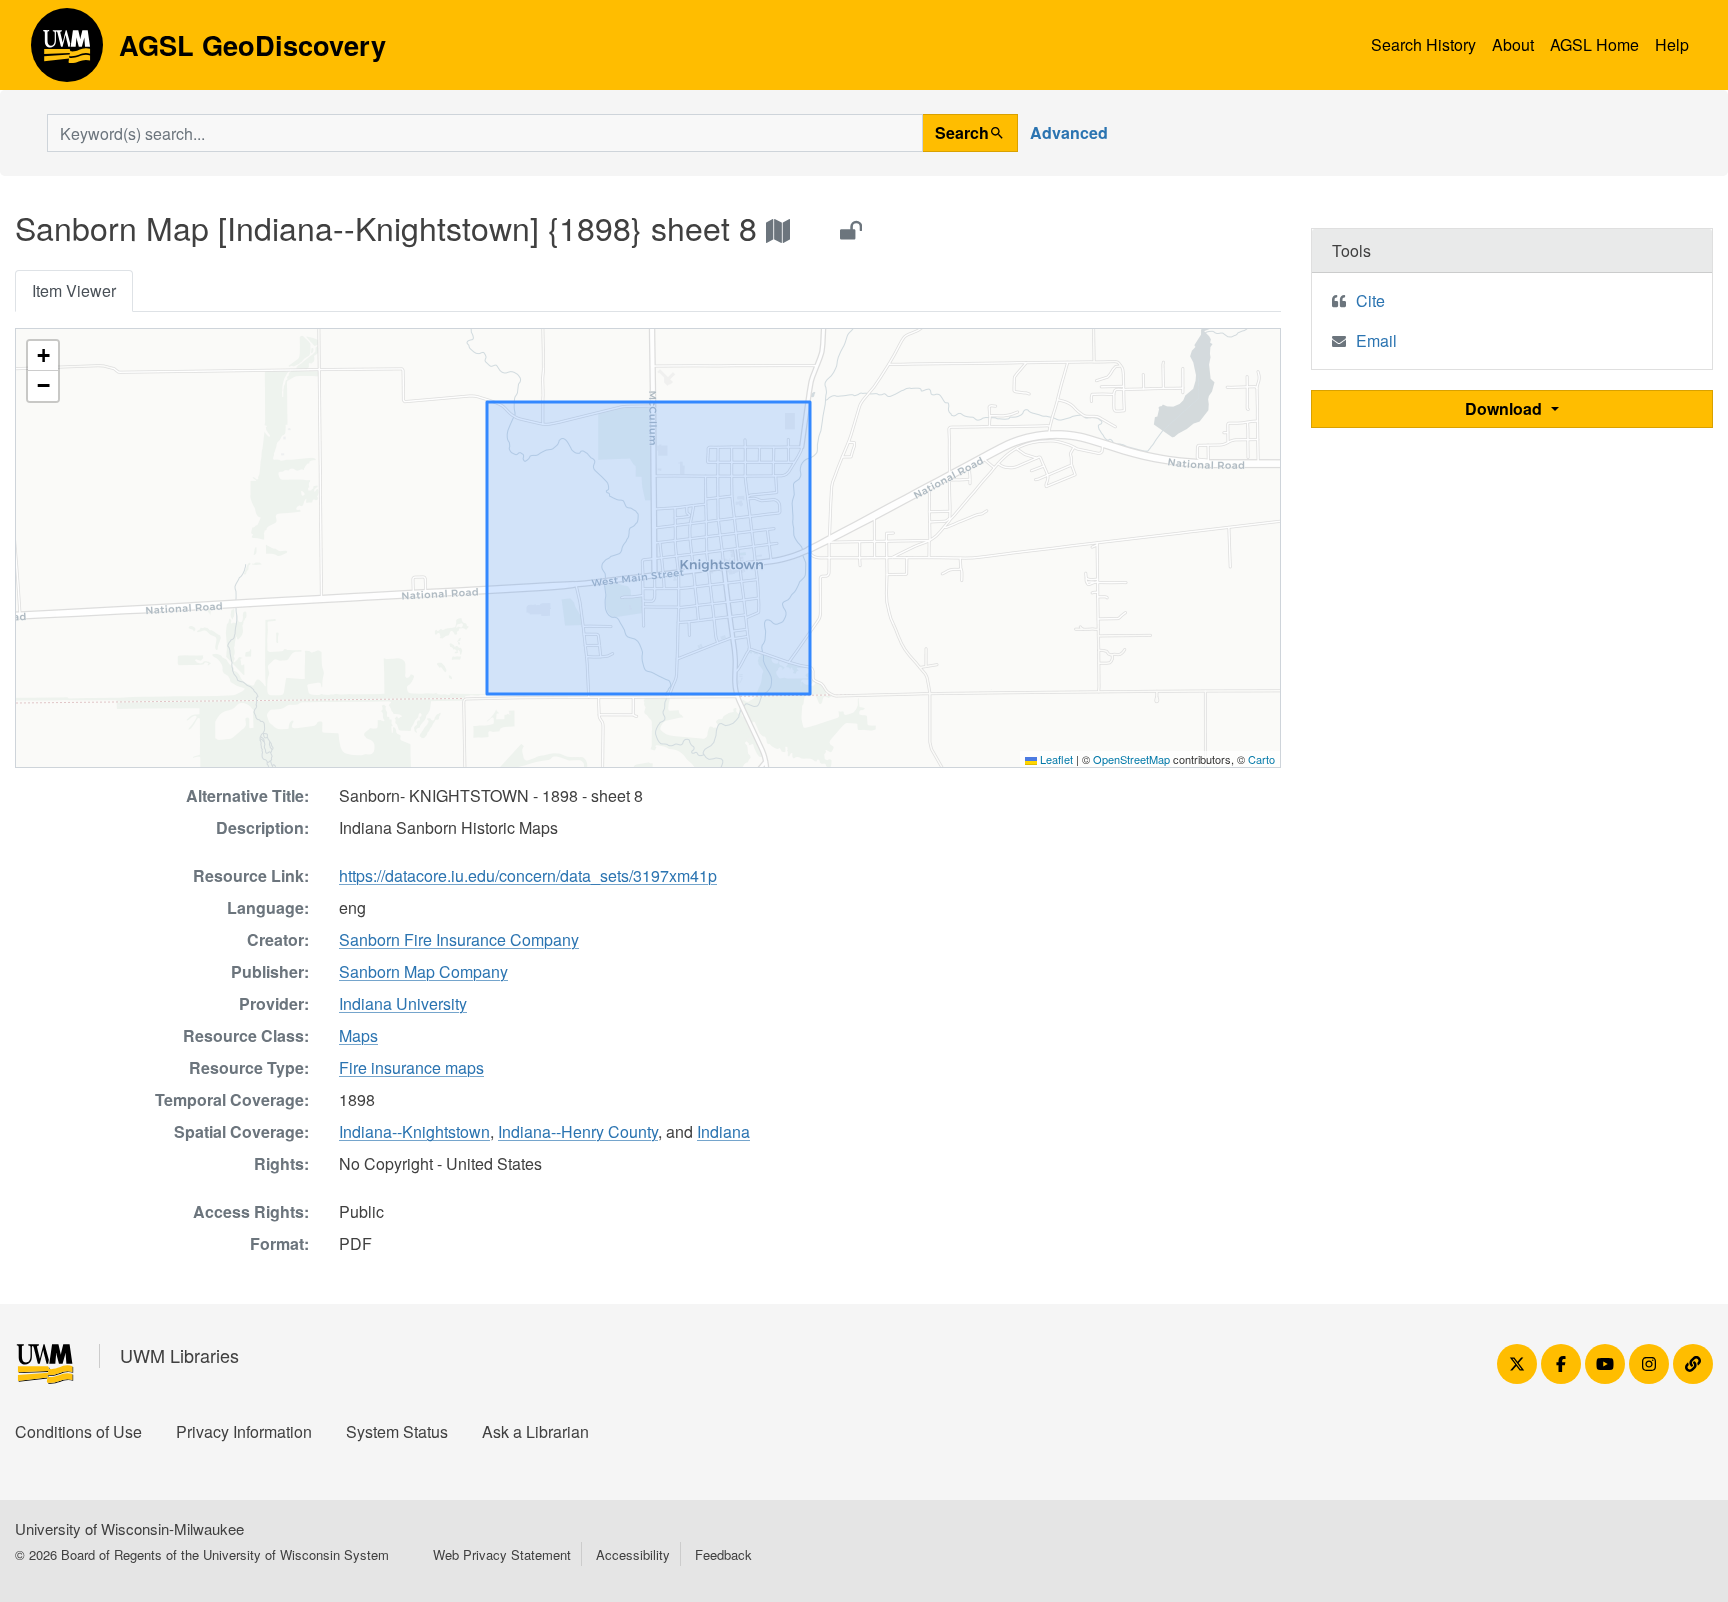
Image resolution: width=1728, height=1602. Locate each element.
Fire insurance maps (411, 1067)
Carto (1261, 759)
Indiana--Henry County (578, 1131)
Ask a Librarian (535, 1431)
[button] (43, 356)
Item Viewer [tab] (74, 290)
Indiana (723, 1131)
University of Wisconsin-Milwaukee (129, 1528)
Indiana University (403, 1003)
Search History (1423, 44)
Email (1376, 340)
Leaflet (1055, 759)
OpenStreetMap (1131, 759)
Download (1505, 408)
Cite (1370, 300)
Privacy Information (244, 1431)
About (1513, 44)
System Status (397, 1431)
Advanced (1069, 132)
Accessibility (633, 1554)
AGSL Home (1594, 44)
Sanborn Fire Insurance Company (459, 939)
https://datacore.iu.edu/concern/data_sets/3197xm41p (528, 875)
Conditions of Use (78, 1431)
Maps (358, 1035)
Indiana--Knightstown (414, 1131)
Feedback (723, 1554)
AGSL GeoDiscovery (67, 52)
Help (1672, 44)
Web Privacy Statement (502, 1554)
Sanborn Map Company (423, 971)
